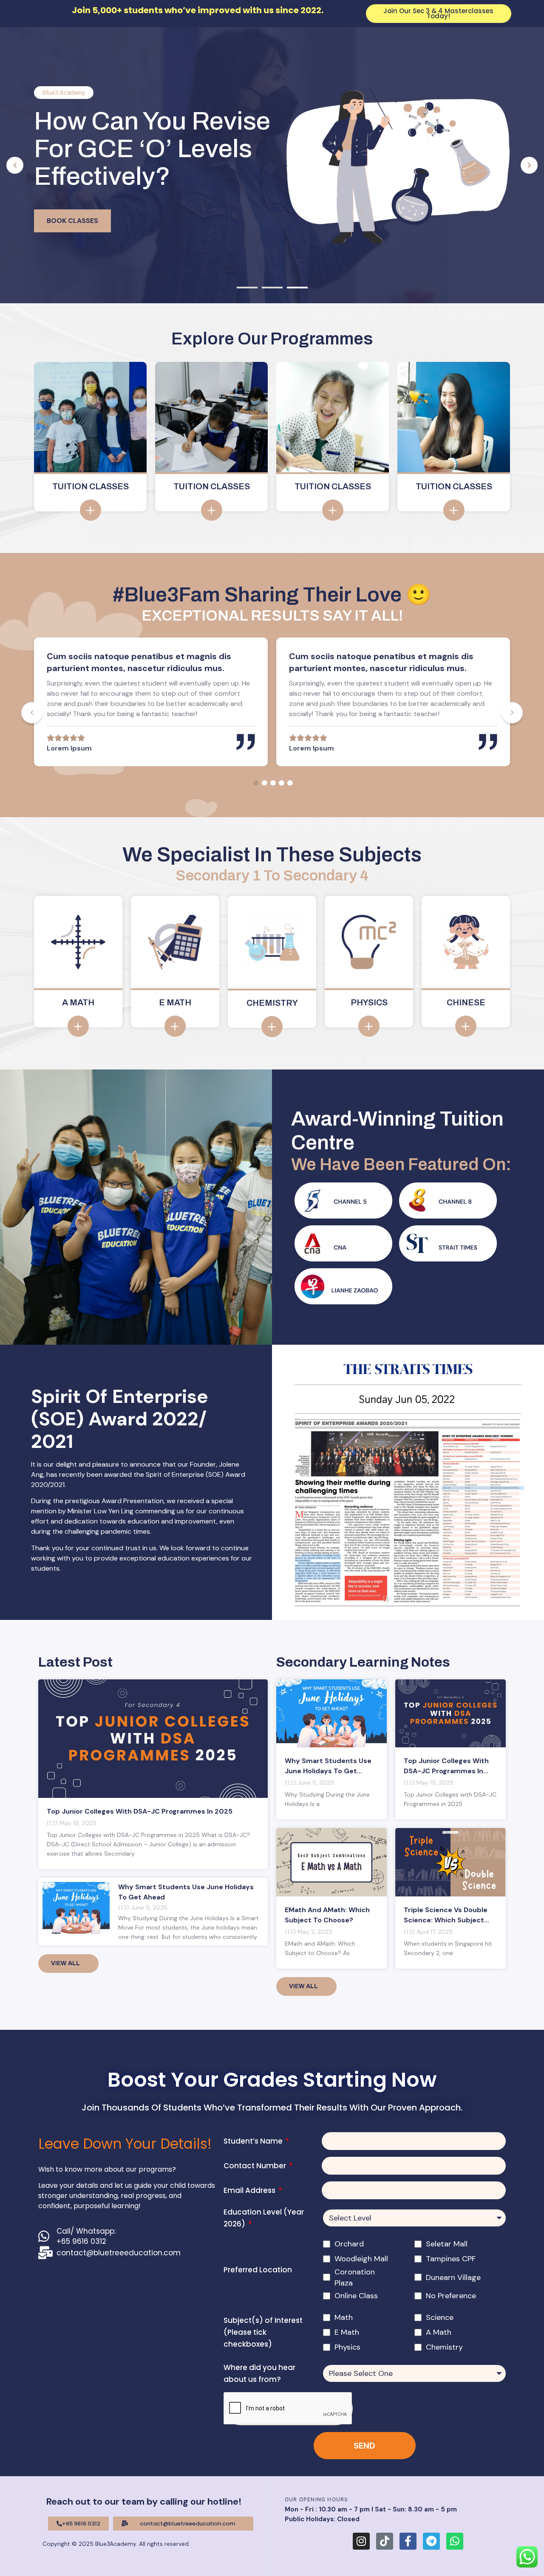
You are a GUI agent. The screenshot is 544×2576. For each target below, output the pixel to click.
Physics (347, 2347)
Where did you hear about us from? (259, 2373)
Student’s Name (254, 2141)
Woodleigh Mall (361, 2259)
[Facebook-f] (408, 2541)
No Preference (451, 2296)
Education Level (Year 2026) (264, 2218)
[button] (15, 165)
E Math (347, 2332)
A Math (439, 2332)
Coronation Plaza (355, 2277)
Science (440, 2317)
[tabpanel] (151, 702)
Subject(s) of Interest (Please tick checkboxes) (263, 2332)
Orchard (349, 2244)
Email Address (250, 2190)
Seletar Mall (447, 2244)
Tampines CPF (451, 2259)
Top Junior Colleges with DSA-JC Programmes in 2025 (140, 1811)
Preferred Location (258, 2270)
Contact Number (256, 2166)
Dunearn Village (453, 2277)
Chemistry (444, 2347)
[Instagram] (361, 2541)
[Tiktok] (385, 2541)
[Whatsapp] (455, 2541)
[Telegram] (431, 2541)
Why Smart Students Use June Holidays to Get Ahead (328, 1771)
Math (344, 2317)
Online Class (356, 2296)
